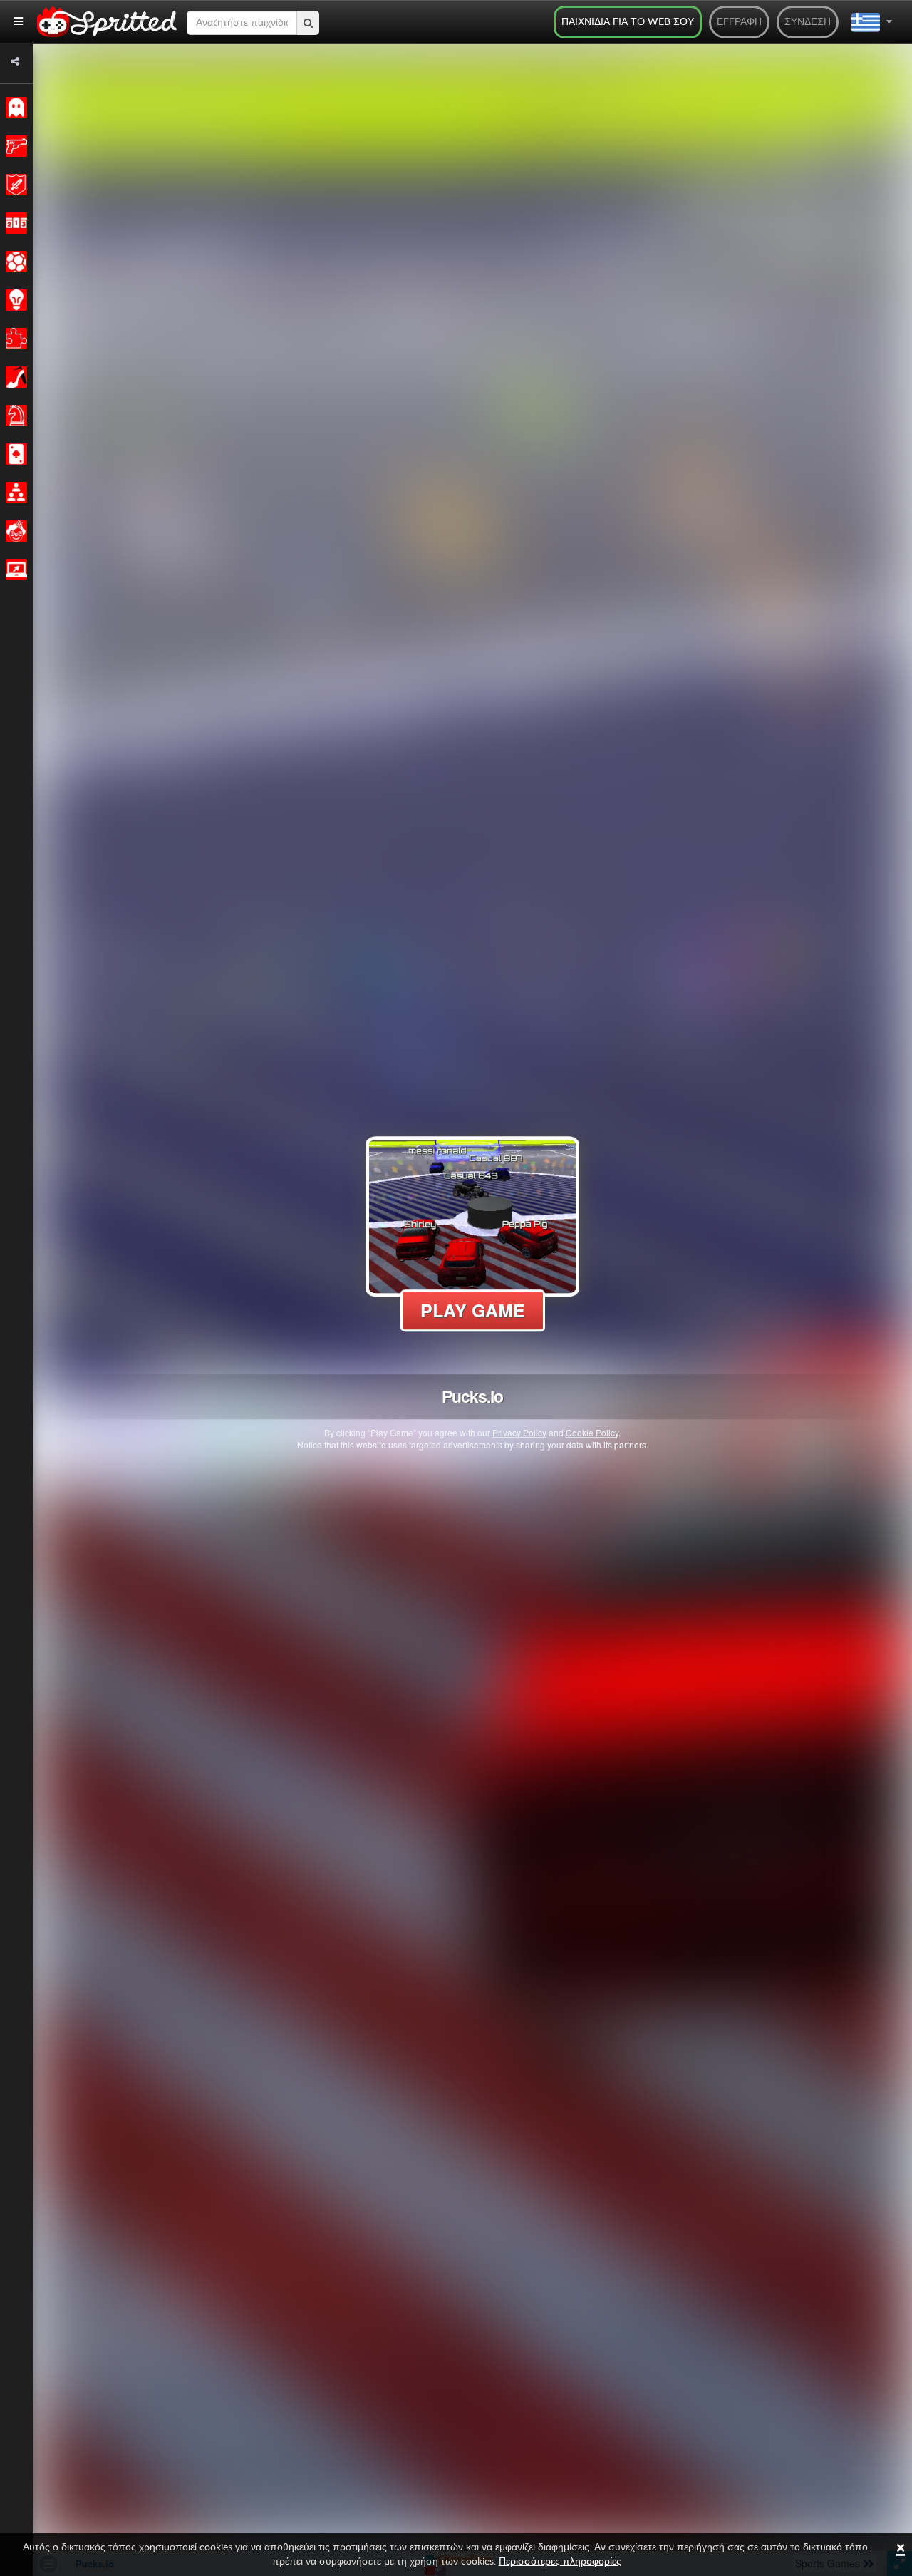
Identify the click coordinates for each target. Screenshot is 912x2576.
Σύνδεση (808, 22)
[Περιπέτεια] (14, 185)
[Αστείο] (14, 531)
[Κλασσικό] (14, 108)
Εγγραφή (739, 22)
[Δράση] (14, 146)
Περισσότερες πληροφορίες (560, 2562)
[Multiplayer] (14, 493)
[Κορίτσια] (14, 377)
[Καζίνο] (14, 454)
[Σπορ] (14, 262)
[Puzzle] (14, 339)
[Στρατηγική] (14, 300)
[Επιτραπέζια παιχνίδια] (14, 416)
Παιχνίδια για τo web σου (628, 22)
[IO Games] (14, 570)
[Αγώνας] (14, 223)
